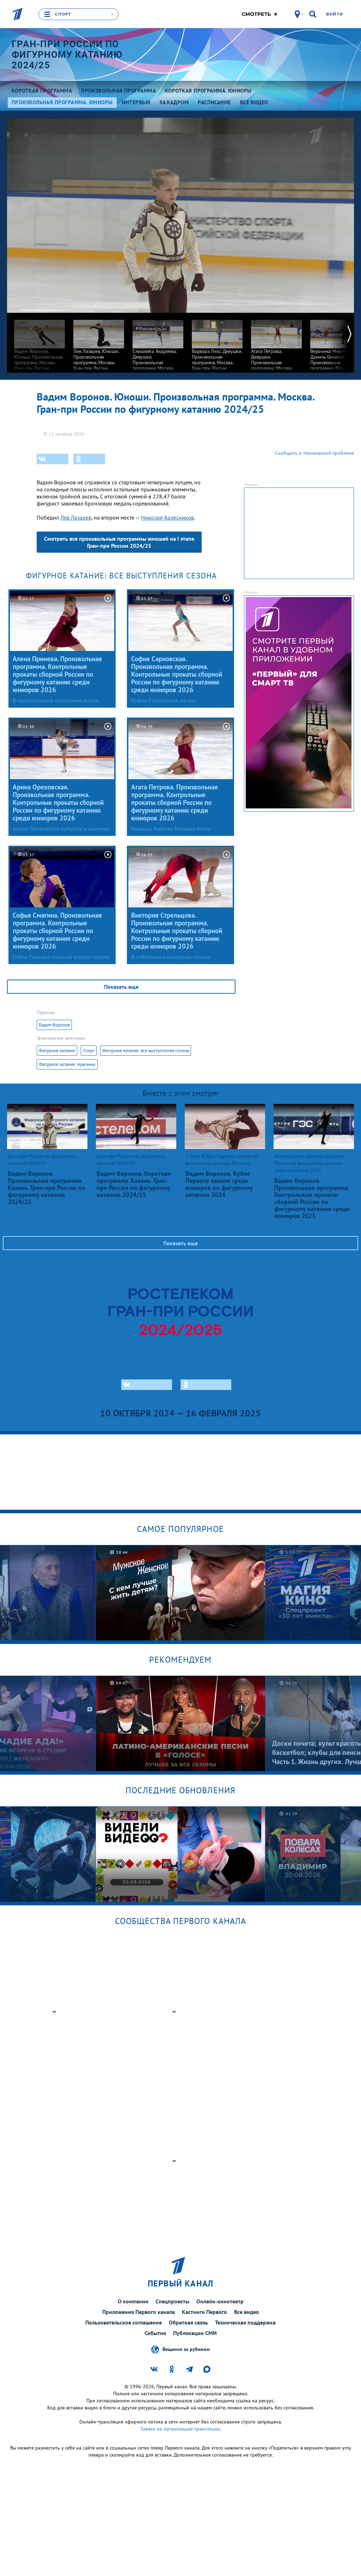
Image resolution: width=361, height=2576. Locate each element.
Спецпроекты (172, 2301)
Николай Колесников (167, 517)
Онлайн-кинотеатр (220, 2301)
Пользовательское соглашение (124, 2322)
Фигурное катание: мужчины (67, 1064)
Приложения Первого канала (139, 2312)
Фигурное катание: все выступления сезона (146, 1051)
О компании (133, 2301)
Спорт (89, 1051)
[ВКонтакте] (53, 459)
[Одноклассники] (89, 459)
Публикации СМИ (195, 2333)
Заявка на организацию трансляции (180, 2429)
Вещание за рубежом (186, 2349)
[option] (39, 347)
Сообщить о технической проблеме (314, 453)
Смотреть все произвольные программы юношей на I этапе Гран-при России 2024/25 (119, 542)
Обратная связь (188, 2322)
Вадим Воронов (54, 1025)
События (155, 2333)
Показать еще (121, 987)
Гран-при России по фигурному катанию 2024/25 (67, 55)
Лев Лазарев (76, 517)
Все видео (247, 2312)
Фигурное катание (57, 1051)
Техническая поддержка (245, 2322)
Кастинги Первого (204, 2312)
